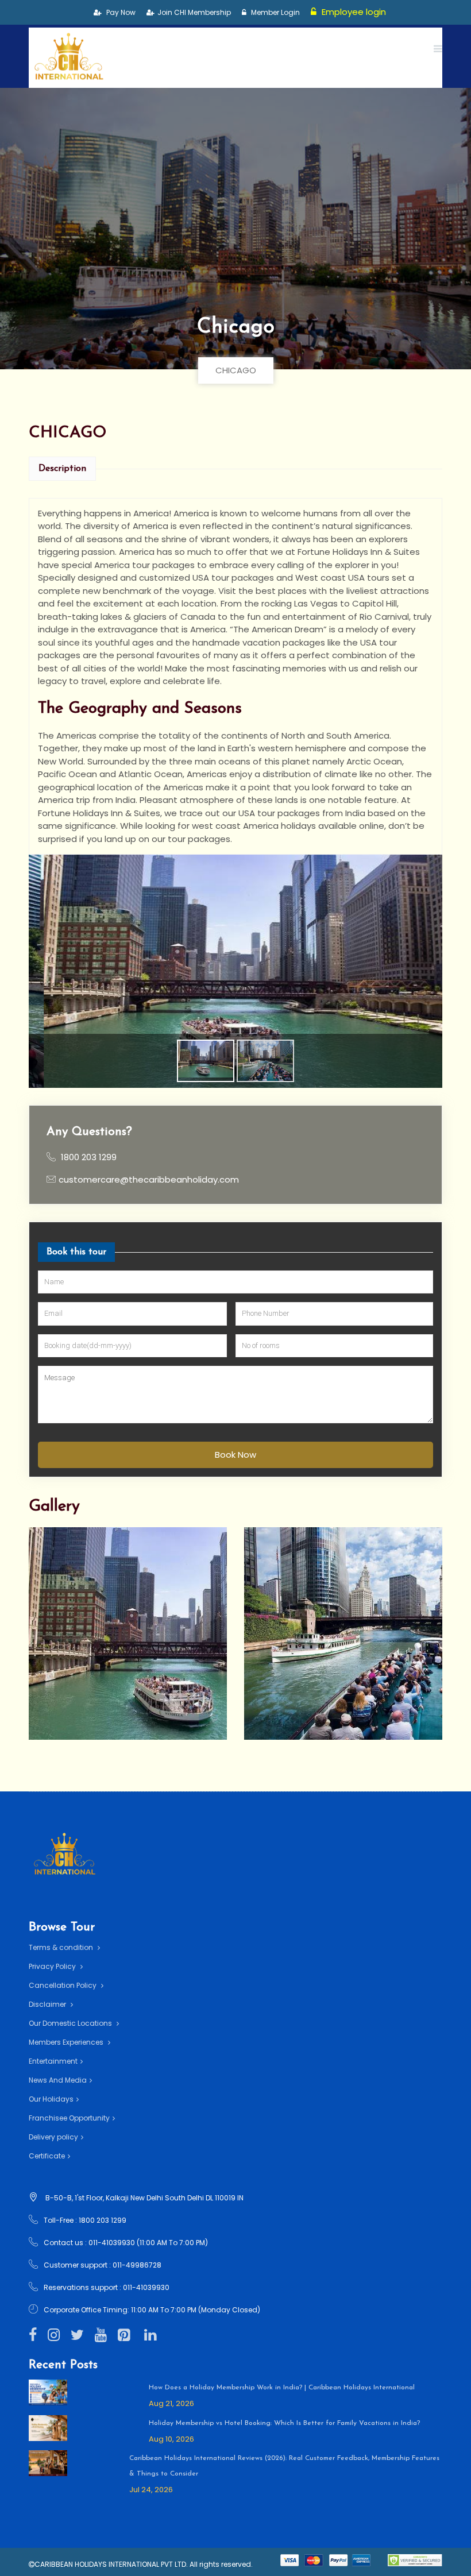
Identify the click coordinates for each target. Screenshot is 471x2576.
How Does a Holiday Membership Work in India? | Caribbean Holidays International (282, 2388)
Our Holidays (51, 2099)
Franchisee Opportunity (69, 2118)
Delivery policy (53, 2137)
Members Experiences (67, 2042)
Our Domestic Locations (71, 2023)
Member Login (275, 12)
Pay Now (120, 12)
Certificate (47, 2156)
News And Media (58, 2080)
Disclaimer (48, 2004)
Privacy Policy (53, 1966)
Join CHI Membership (194, 12)
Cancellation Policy (63, 1985)
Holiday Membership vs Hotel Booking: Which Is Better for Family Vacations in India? (284, 2423)
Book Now (235, 1455)
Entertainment (53, 2061)
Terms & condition (62, 1947)
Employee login (353, 12)
